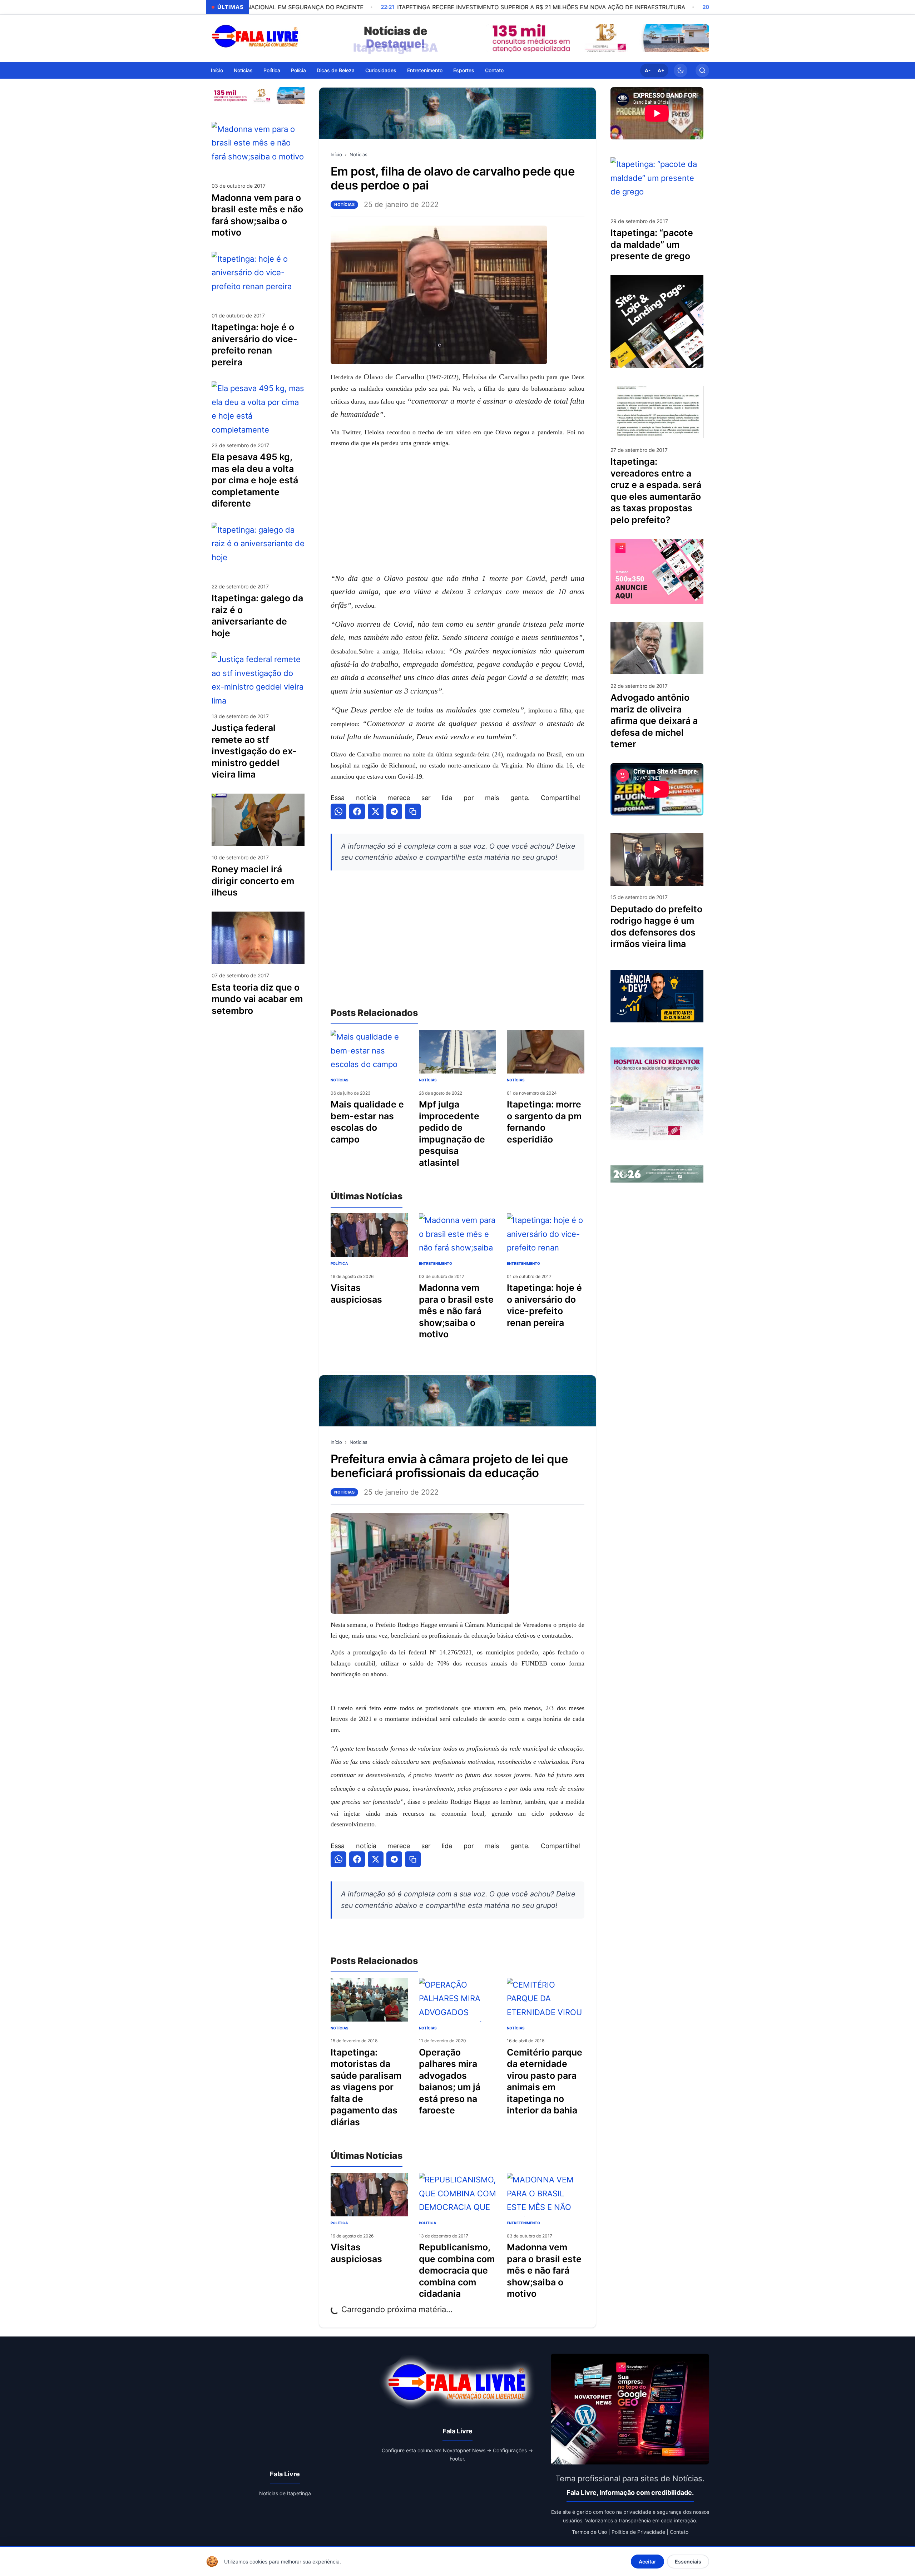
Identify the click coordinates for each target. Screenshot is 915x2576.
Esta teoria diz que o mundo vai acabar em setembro (257, 999)
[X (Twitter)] (376, 811)
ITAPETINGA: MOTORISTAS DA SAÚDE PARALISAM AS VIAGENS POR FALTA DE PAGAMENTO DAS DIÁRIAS (366, 2087)
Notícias (243, 70)
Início (217, 70)
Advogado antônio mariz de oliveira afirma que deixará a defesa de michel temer (654, 721)
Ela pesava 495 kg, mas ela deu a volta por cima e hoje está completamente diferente (255, 480)
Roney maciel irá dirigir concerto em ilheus (253, 881)
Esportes (464, 70)
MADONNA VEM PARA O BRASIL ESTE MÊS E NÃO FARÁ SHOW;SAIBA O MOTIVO (544, 2270)
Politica (427, 2223)
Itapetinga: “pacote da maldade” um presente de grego (652, 244)
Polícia (298, 70)
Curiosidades (381, 70)
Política (272, 70)
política (339, 1263)
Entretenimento (425, 70)
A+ (661, 70)
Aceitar (647, 2562)
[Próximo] (702, 38)
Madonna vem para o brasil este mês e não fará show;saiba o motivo (456, 1311)
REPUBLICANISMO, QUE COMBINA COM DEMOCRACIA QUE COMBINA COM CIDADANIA (457, 2270)
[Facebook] (357, 811)
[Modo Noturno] (681, 70)
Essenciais (688, 2562)
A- (648, 70)
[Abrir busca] (702, 70)
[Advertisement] (457, 510)
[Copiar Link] (413, 811)
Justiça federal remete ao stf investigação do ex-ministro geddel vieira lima (254, 751)
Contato (494, 70)
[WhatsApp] (338, 811)
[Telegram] (394, 811)
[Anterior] (493, 38)
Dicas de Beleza (336, 70)
